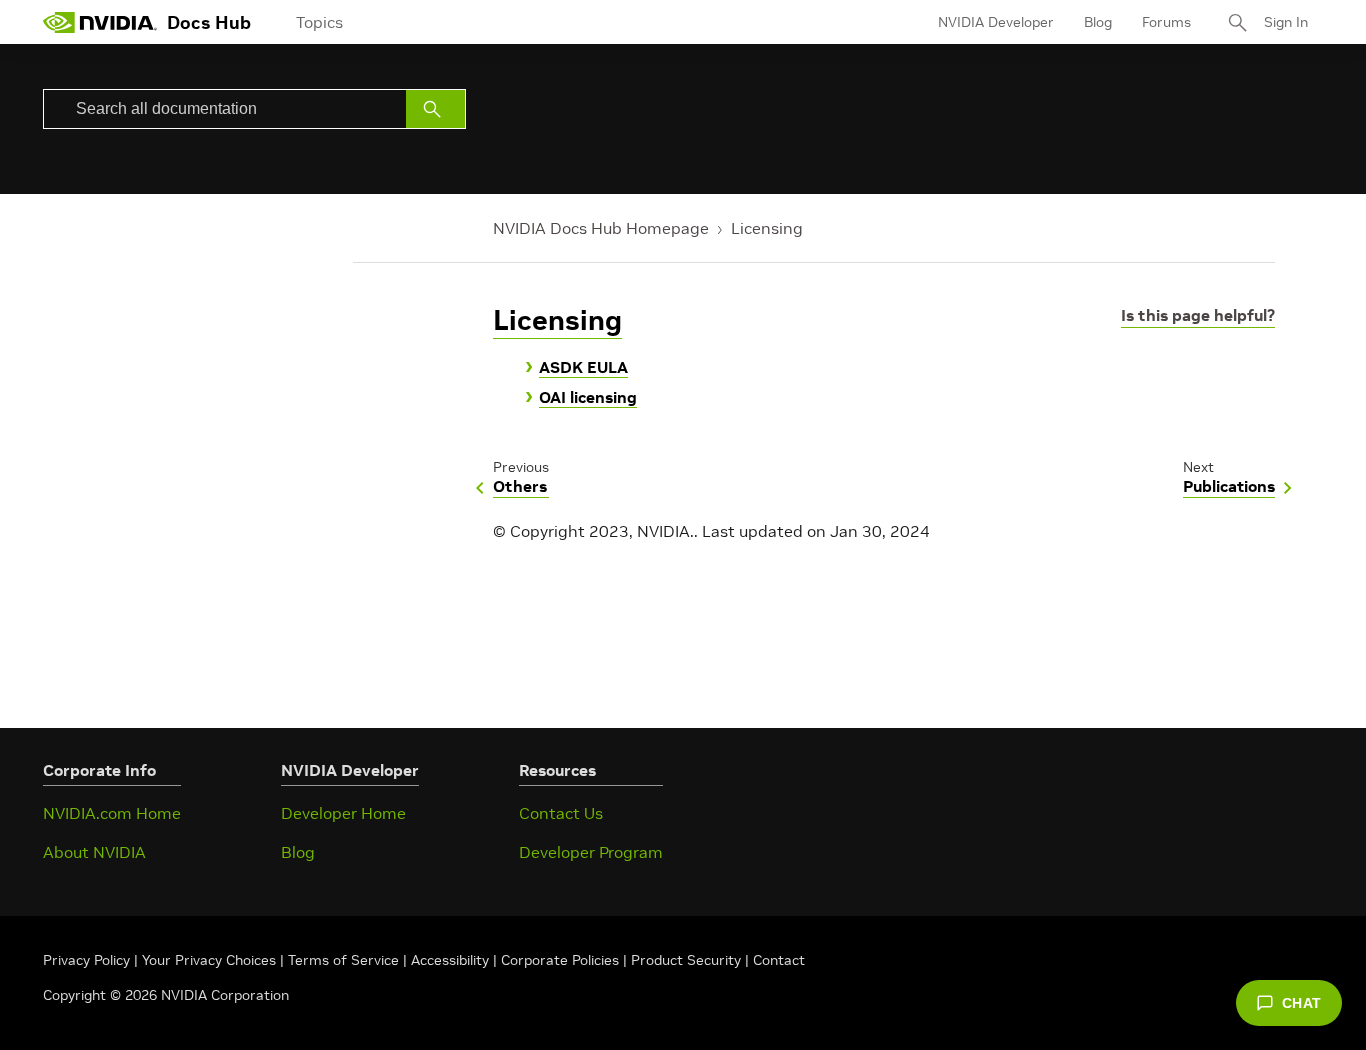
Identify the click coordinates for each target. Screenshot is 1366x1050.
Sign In (1286, 22)
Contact (779, 960)
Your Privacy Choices (209, 960)
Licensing (767, 228)
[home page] (100, 22)
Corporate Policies (560, 960)
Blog (1098, 22)
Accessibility (450, 960)
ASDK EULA (583, 367)
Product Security (686, 960)
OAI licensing (588, 397)
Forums (1166, 22)
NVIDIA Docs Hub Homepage (601, 228)
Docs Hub (209, 22)
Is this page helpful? (1198, 315)
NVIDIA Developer (996, 22)
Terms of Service (343, 960)
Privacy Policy (88, 960)
